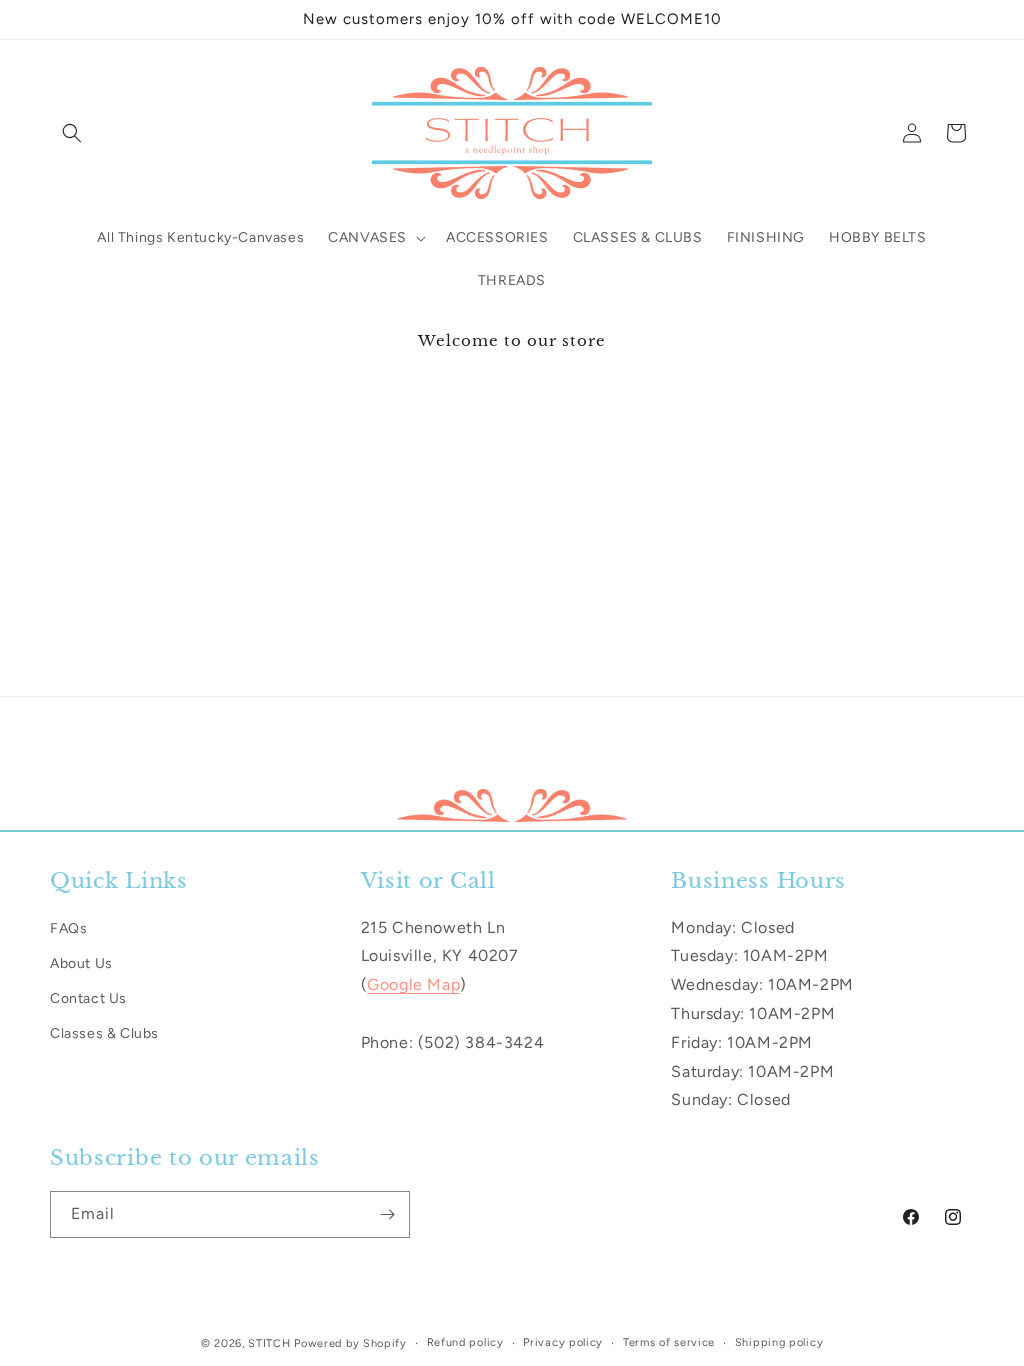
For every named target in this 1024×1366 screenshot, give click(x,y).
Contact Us (88, 998)
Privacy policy (563, 1342)
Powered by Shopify (350, 1343)
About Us (81, 963)
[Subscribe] (387, 1214)
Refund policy (465, 1342)
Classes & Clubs (104, 1033)
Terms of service (669, 1342)
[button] (72, 133)
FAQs (68, 928)
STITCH (269, 1343)
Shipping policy (779, 1342)
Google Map (413, 984)
